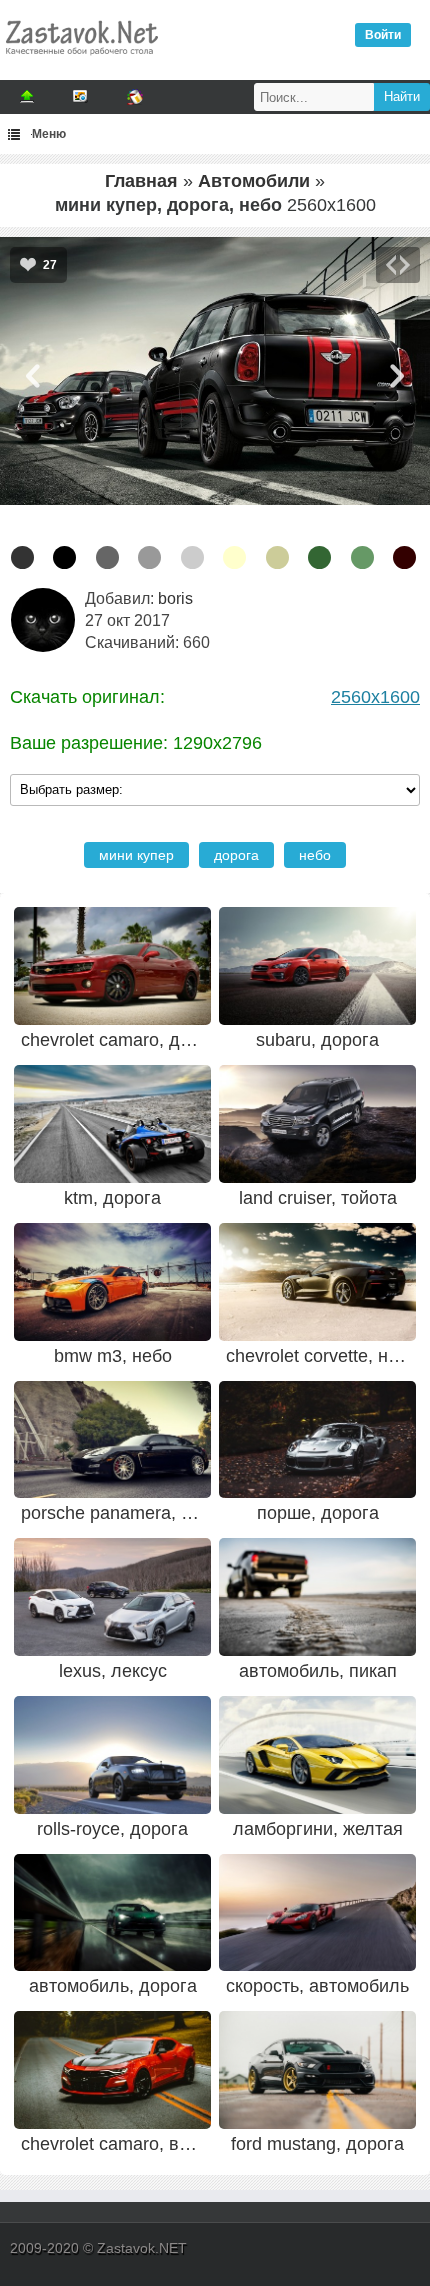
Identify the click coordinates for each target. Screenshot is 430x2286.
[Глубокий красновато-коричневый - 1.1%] (404, 557)
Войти (383, 35)
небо (315, 855)
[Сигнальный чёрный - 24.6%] (22, 557)
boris (175, 598)
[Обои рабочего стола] (81, 60)
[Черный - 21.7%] (64, 557)
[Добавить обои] (27, 97)
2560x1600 (375, 697)
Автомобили (254, 181)
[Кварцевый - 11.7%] (149, 557)
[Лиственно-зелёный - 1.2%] (319, 557)
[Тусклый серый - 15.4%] (107, 557)
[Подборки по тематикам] (81, 97)
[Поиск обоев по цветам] (135, 97)
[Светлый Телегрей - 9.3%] (192, 557)
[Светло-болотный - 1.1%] (362, 557)
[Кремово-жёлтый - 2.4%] (234, 557)
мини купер (136, 855)
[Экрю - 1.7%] (277, 557)
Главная (141, 181)
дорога (236, 855)
